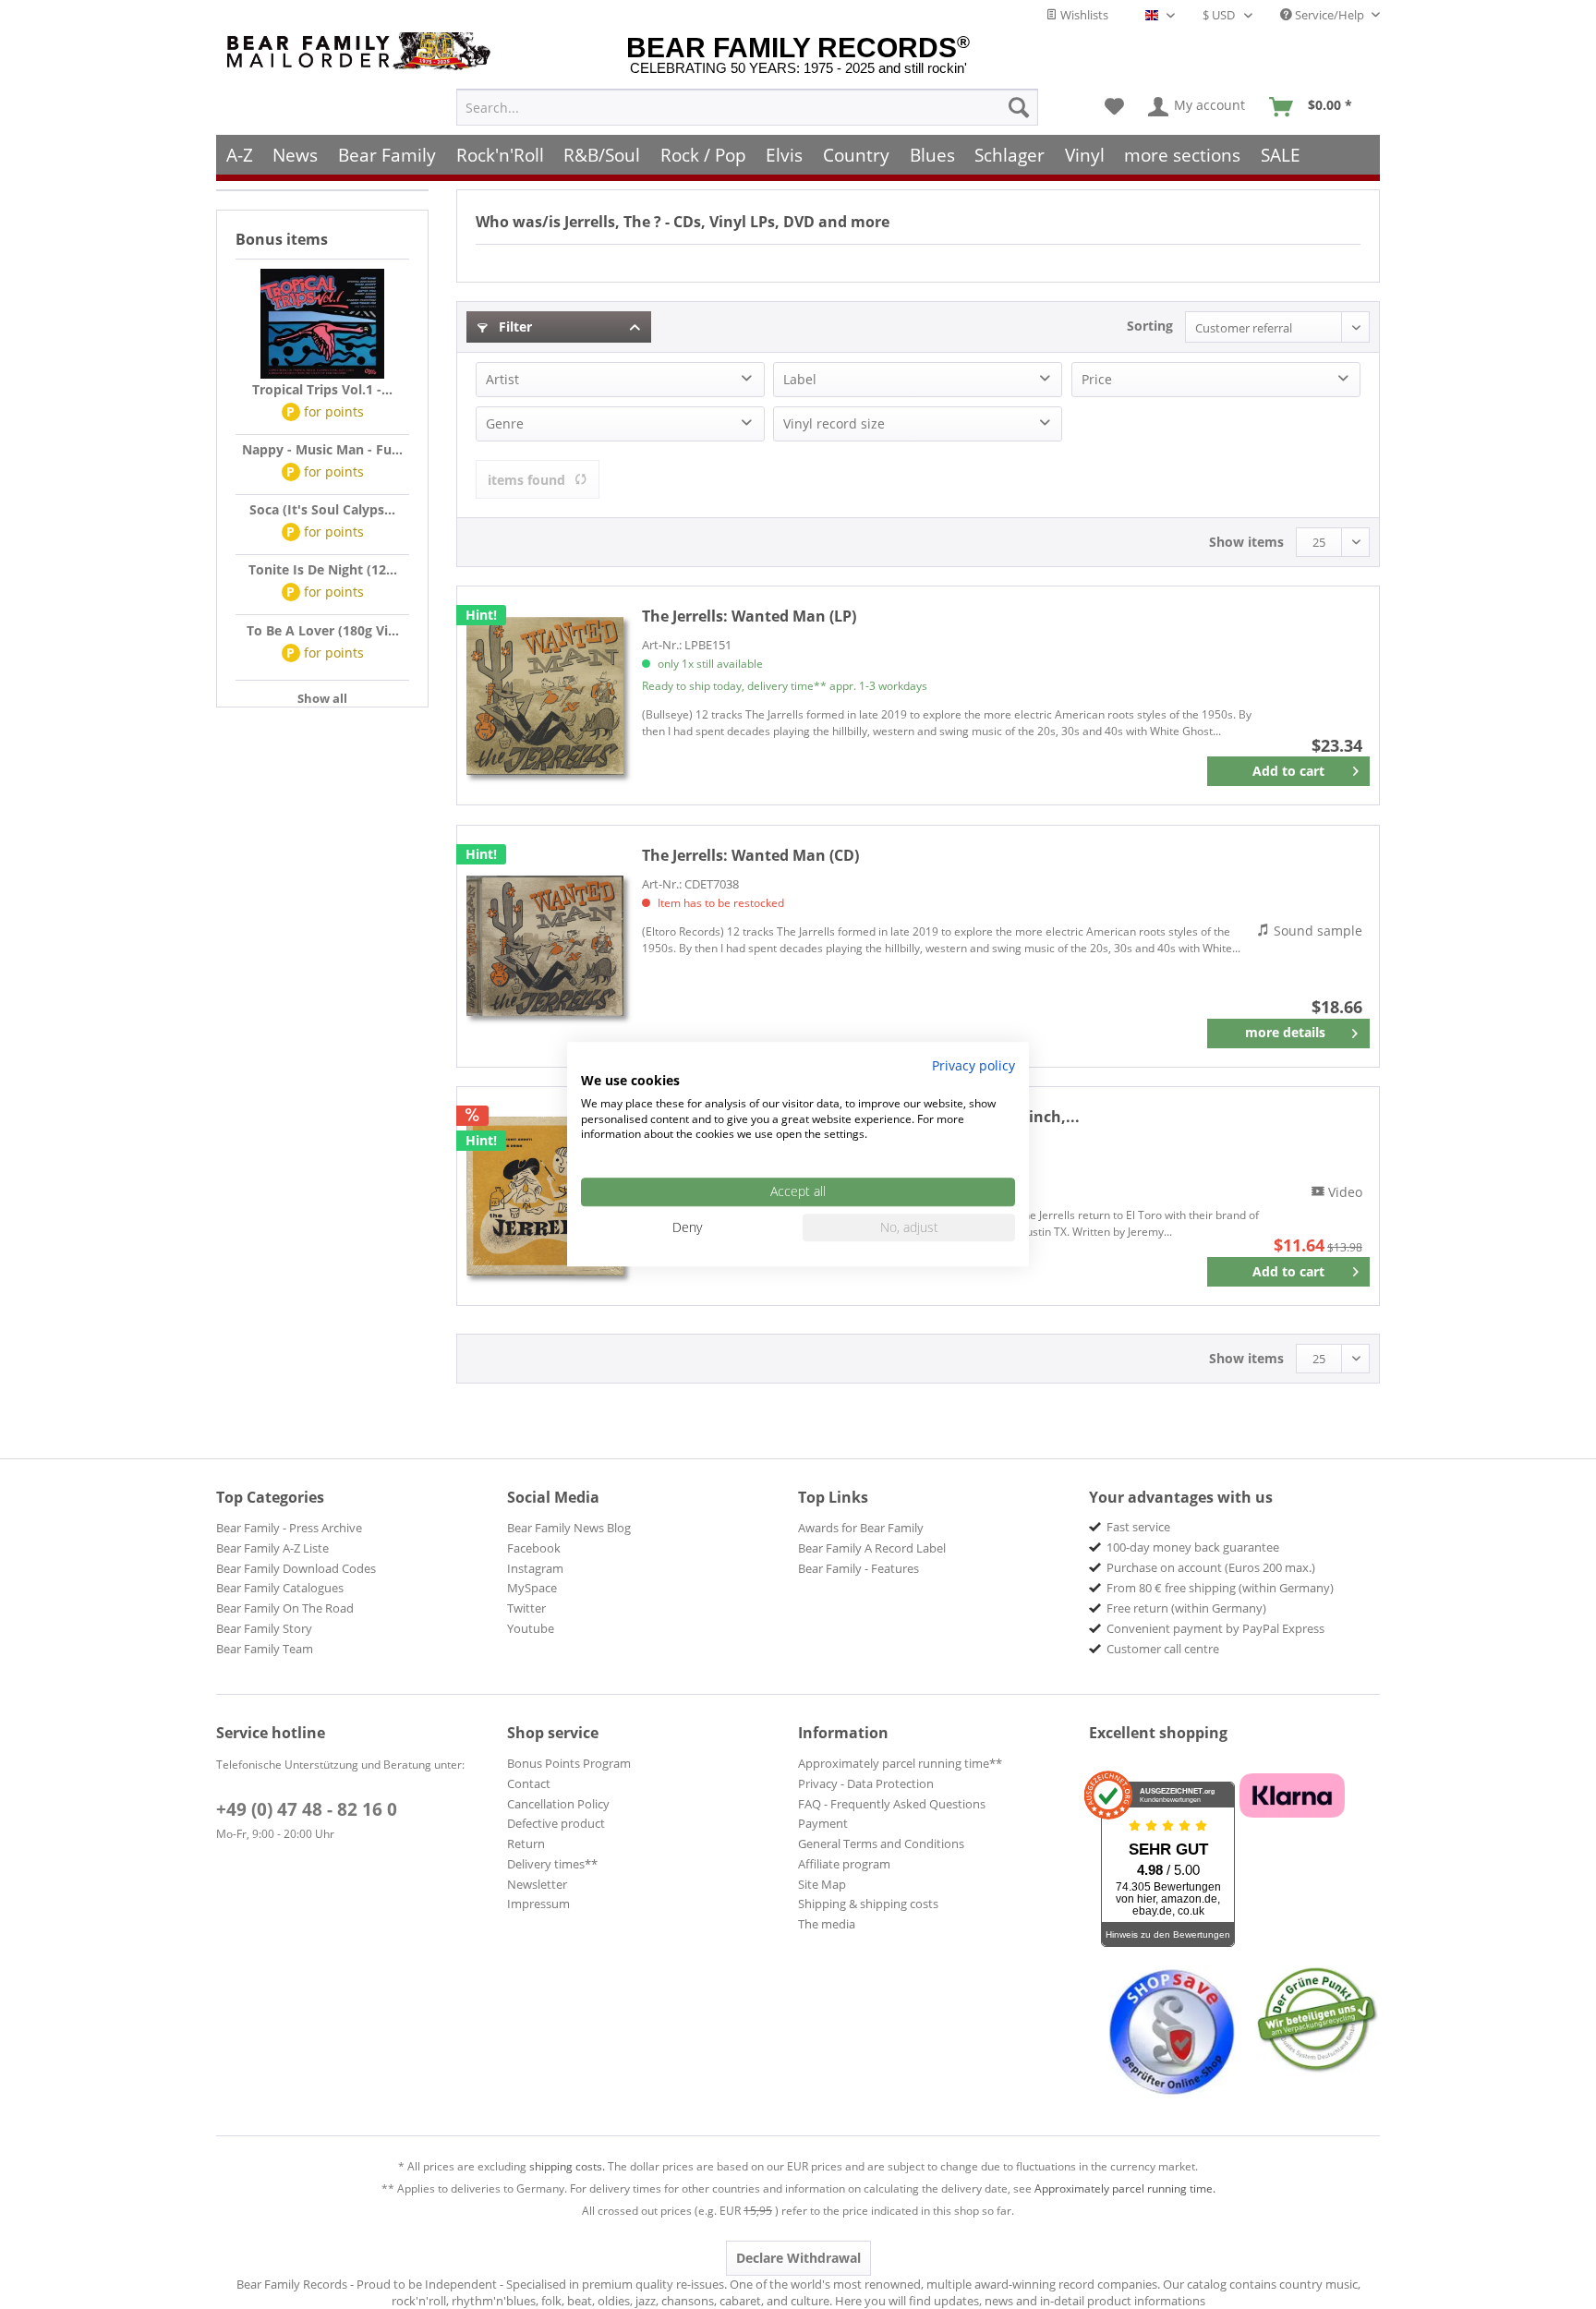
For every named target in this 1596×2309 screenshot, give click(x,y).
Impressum (538, 1904)
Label (800, 379)
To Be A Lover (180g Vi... (323, 630)
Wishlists (1083, 15)
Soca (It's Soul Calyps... (322, 509)
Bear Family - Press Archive (289, 1528)
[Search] (1019, 107)
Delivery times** (552, 1864)
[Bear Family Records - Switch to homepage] (362, 51)
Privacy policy (973, 1065)
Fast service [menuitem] (1138, 1527)
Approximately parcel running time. (1125, 2188)
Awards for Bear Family (861, 1528)
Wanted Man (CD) (750, 855)
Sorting (1150, 326)
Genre (505, 423)
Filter (514, 326)
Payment (823, 1823)
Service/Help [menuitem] (1330, 15)
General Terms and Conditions (881, 1844)
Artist (502, 379)
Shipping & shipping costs (868, 1904)
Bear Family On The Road (285, 1608)
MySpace (532, 1588)
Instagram (535, 1568)
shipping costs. (567, 2166)
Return (526, 1844)
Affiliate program (844, 1864)
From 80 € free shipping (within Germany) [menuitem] (1220, 1588)
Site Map (822, 1884)
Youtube (531, 1628)
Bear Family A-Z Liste (272, 1548)
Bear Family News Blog (569, 1528)
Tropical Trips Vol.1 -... (322, 389)
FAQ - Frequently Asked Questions (892, 1804)
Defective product (556, 1823)
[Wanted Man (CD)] (545, 946)
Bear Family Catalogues (280, 1588)
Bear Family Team (265, 1649)
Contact (529, 1783)
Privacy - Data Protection (866, 1783)
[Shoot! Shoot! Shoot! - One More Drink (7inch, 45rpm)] (545, 1196)
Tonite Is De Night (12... (323, 569)
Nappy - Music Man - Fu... (322, 449)
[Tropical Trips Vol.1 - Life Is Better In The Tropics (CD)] (322, 324)
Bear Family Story (264, 1628)
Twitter (526, 1608)
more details (1285, 1032)
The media (827, 1924)
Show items (1246, 542)
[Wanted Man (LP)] (545, 695)
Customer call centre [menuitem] (1163, 1649)
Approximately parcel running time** (900, 1763)
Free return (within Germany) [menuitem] (1186, 1608)
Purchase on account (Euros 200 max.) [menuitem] (1211, 1567)
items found (526, 480)
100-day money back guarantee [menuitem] (1193, 1547)
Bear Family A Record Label (872, 1548)
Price (1097, 379)
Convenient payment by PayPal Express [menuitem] (1215, 1628)
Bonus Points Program (569, 1763)
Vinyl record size (834, 423)
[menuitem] (747, 107)
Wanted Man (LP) (749, 616)
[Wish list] (1114, 107)
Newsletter (537, 1884)
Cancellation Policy (558, 1804)
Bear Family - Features (858, 1568)
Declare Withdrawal (798, 2258)
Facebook (534, 1548)
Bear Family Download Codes (296, 1568)
